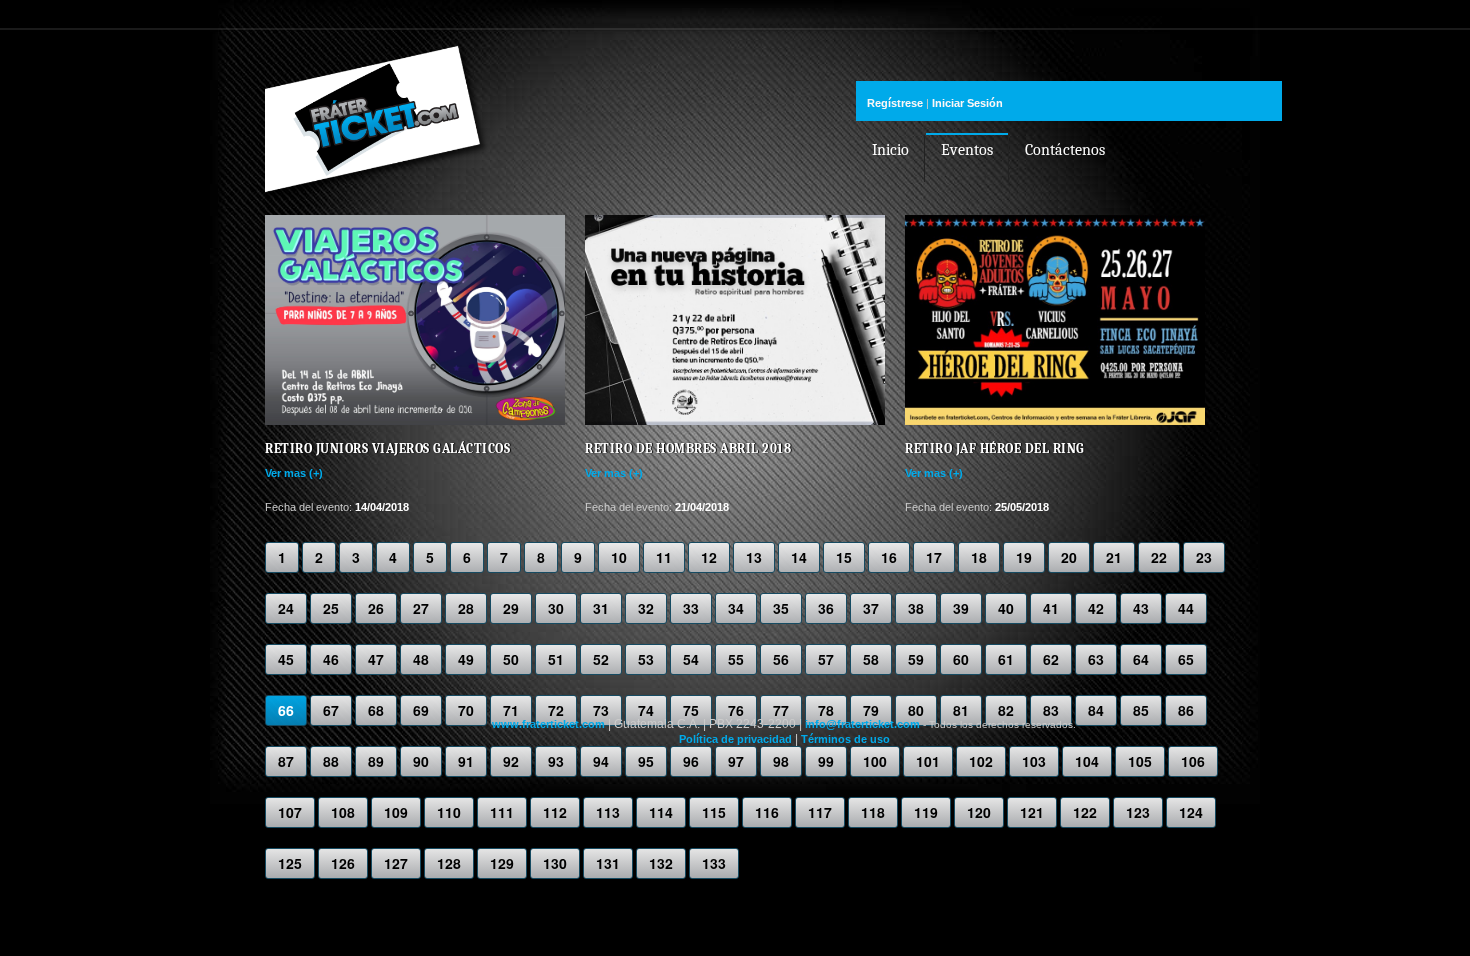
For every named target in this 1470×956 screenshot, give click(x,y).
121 (1032, 812)
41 (1051, 608)
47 (376, 659)
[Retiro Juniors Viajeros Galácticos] (415, 421)
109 (396, 812)
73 (601, 710)
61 (1006, 659)
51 (556, 659)
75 (691, 710)
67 (331, 710)
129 (502, 863)
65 (1186, 659)
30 (556, 608)
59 (916, 659)
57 (826, 659)
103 (1034, 761)
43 (1141, 608)
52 (601, 659)
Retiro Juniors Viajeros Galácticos (387, 448)
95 (646, 761)
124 (1191, 812)
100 (875, 761)
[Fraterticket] (377, 172)
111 (502, 812)
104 (1087, 761)
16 (889, 557)
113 (608, 812)
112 (555, 812)
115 (714, 812)
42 (1096, 608)
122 (1085, 812)
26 (376, 608)
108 (343, 812)
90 (421, 761)
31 (601, 608)
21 (1114, 557)
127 (396, 863)
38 (916, 608)
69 (421, 710)
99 (826, 761)
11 (664, 557)
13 (754, 557)
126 (343, 863)
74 (646, 710)
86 (1186, 710)
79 (871, 710)
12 (709, 557)
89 (376, 761)
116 (767, 812)
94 (601, 761)
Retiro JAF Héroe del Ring (995, 448)
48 (421, 659)
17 (934, 557)
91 (466, 761)
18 (979, 557)
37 (871, 608)
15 (844, 557)
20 (1069, 557)
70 (466, 710)
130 (555, 863)
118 (873, 812)
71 (511, 710)
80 (916, 710)
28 (466, 608)
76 (736, 710)
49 (466, 659)
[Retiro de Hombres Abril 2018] (735, 421)
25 (331, 608)
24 (286, 608)
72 (556, 710)
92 (511, 761)
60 (961, 659)
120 (979, 812)
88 (331, 761)
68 (376, 710)
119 (926, 812)
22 (1159, 557)
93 (556, 761)
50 (511, 659)
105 (1140, 761)
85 (1141, 710)
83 (1051, 710)
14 (799, 557)
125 (290, 863)
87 (286, 761)
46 (331, 659)
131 (608, 863)
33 (691, 608)
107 (290, 812)
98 (781, 761)
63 (1096, 659)
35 (781, 608)
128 (449, 863)
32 (646, 608)
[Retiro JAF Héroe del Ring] (1055, 421)
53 (646, 659)
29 (511, 608)
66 (286, 710)
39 (961, 608)
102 (981, 761)
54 (691, 659)
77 (781, 710)
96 (691, 761)
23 (1204, 557)
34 (736, 608)
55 (736, 659)
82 (1006, 710)
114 (661, 812)
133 (714, 863)
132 (661, 863)
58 (871, 659)
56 (781, 659)
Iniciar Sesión (967, 103)
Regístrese (895, 103)
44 (1186, 608)
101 (928, 761)
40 (1006, 608)
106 (1193, 761)
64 (1141, 659)
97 (736, 761)
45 (286, 659)
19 (1024, 557)
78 (826, 710)
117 (820, 812)
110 (449, 812)
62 (1051, 659)
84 (1096, 710)
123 (1138, 812)
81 (961, 710)
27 (421, 608)
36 (826, 608)
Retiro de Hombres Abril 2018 (688, 448)
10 (619, 557)
